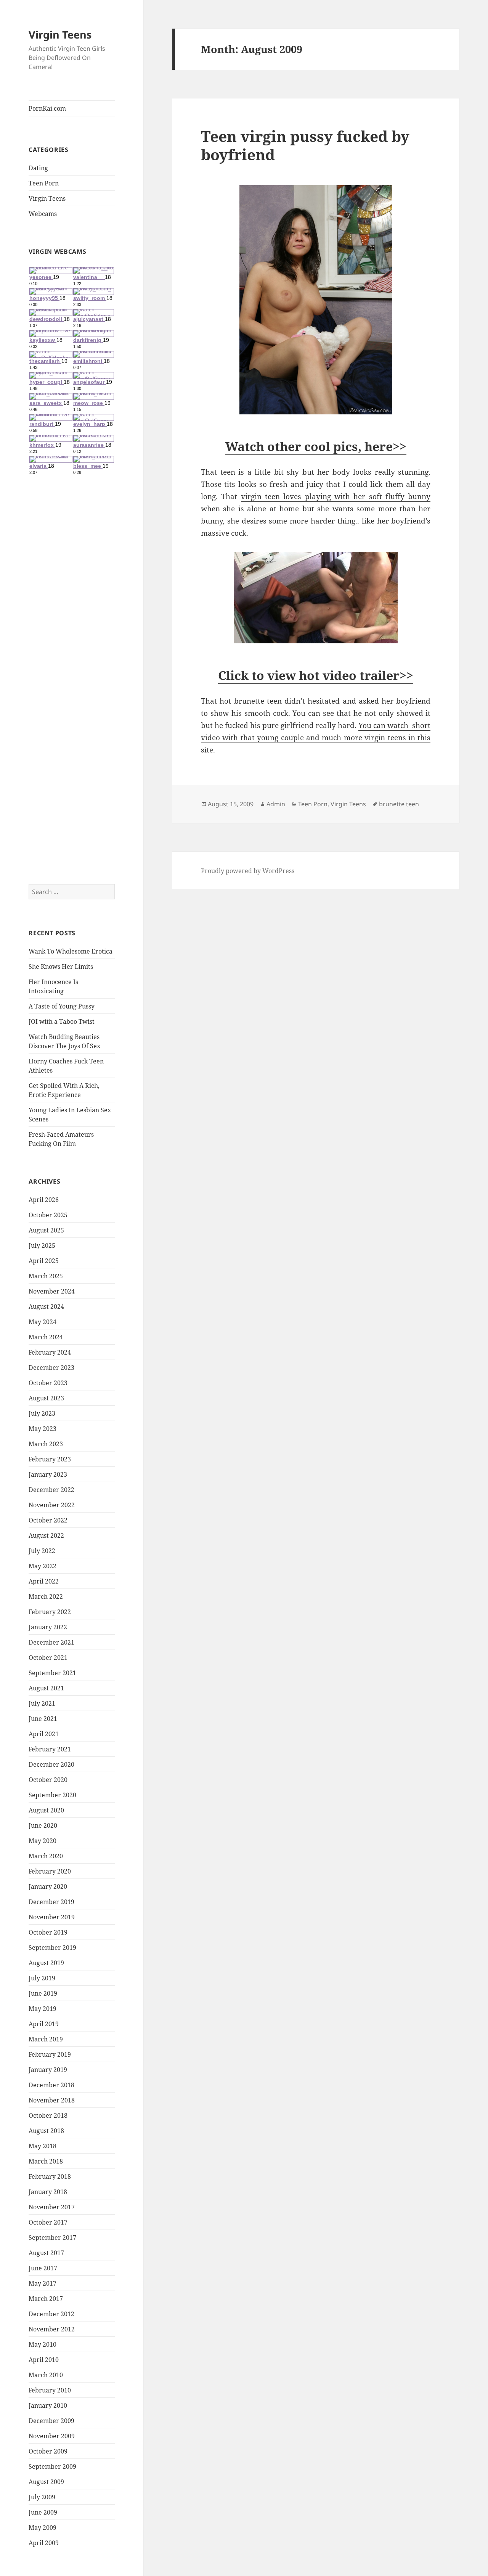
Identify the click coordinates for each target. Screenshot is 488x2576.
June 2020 (43, 1825)
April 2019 (44, 2024)
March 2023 (46, 1444)
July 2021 (42, 1703)
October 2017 (48, 2222)
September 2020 (52, 1795)
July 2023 (42, 1413)
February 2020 (50, 1871)
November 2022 (52, 1505)
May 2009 (43, 2528)
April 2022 (44, 1581)
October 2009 (48, 2451)
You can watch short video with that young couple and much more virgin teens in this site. (316, 738)
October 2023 (48, 1383)
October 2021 (48, 1658)
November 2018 (52, 2100)
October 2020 (48, 1780)
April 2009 (44, 2543)
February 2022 (50, 1612)
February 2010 (50, 2390)
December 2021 (51, 1642)
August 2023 (46, 1398)
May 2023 (43, 1429)
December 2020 (51, 1764)
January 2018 (48, 2192)
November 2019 (52, 1917)
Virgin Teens (60, 35)
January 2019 (48, 2070)
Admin (276, 804)
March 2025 (46, 1276)
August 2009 (46, 2482)
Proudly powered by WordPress (248, 871)
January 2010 (48, 2405)
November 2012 (52, 2329)
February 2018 (50, 2176)
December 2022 (51, 1490)
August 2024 (46, 1307)
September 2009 (52, 2466)
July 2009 (42, 2497)
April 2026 (44, 1200)
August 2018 (46, 2131)
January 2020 (48, 1886)
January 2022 (48, 1627)
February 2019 (50, 2054)
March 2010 (46, 2375)
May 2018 (43, 2146)
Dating (38, 168)
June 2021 (43, 1719)
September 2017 (52, 2238)
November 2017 (52, 2207)
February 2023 (50, 1459)
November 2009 (52, 2436)
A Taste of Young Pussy (62, 1006)
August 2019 (46, 1963)
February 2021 (50, 1749)
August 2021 (46, 1688)
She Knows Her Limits (61, 967)
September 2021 (52, 1673)
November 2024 (52, 1291)
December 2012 (51, 2314)
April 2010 (44, 2360)
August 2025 (46, 1230)
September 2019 (52, 1948)
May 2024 (43, 1322)
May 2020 (43, 1841)
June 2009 (43, 2512)
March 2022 (46, 1597)
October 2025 (48, 1215)
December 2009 (51, 2421)
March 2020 (46, 1856)
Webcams (43, 214)
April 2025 (44, 1261)
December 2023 (51, 1368)
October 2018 (48, 2115)
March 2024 (46, 1337)
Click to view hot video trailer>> (316, 675)
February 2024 (50, 1352)
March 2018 (46, 2161)
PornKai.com (47, 108)
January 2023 (48, 1474)
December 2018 (51, 2085)
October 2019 (48, 1932)
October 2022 (48, 1520)
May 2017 (43, 2283)
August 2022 (46, 1535)
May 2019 (43, 2009)
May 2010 (43, 2344)
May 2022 (43, 1566)
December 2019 (51, 1902)
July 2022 (42, 1551)
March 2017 (46, 2299)
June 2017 (43, 2268)
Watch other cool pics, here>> (316, 446)
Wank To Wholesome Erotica (71, 951)
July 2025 (42, 1245)
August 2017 (46, 2253)
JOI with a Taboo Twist (62, 1021)
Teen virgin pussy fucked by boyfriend (305, 145)
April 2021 (44, 1734)
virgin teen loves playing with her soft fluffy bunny (336, 496)
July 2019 (42, 1978)
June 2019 (43, 1993)
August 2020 (46, 1810)
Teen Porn (44, 183)
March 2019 (46, 2039)
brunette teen (399, 804)
